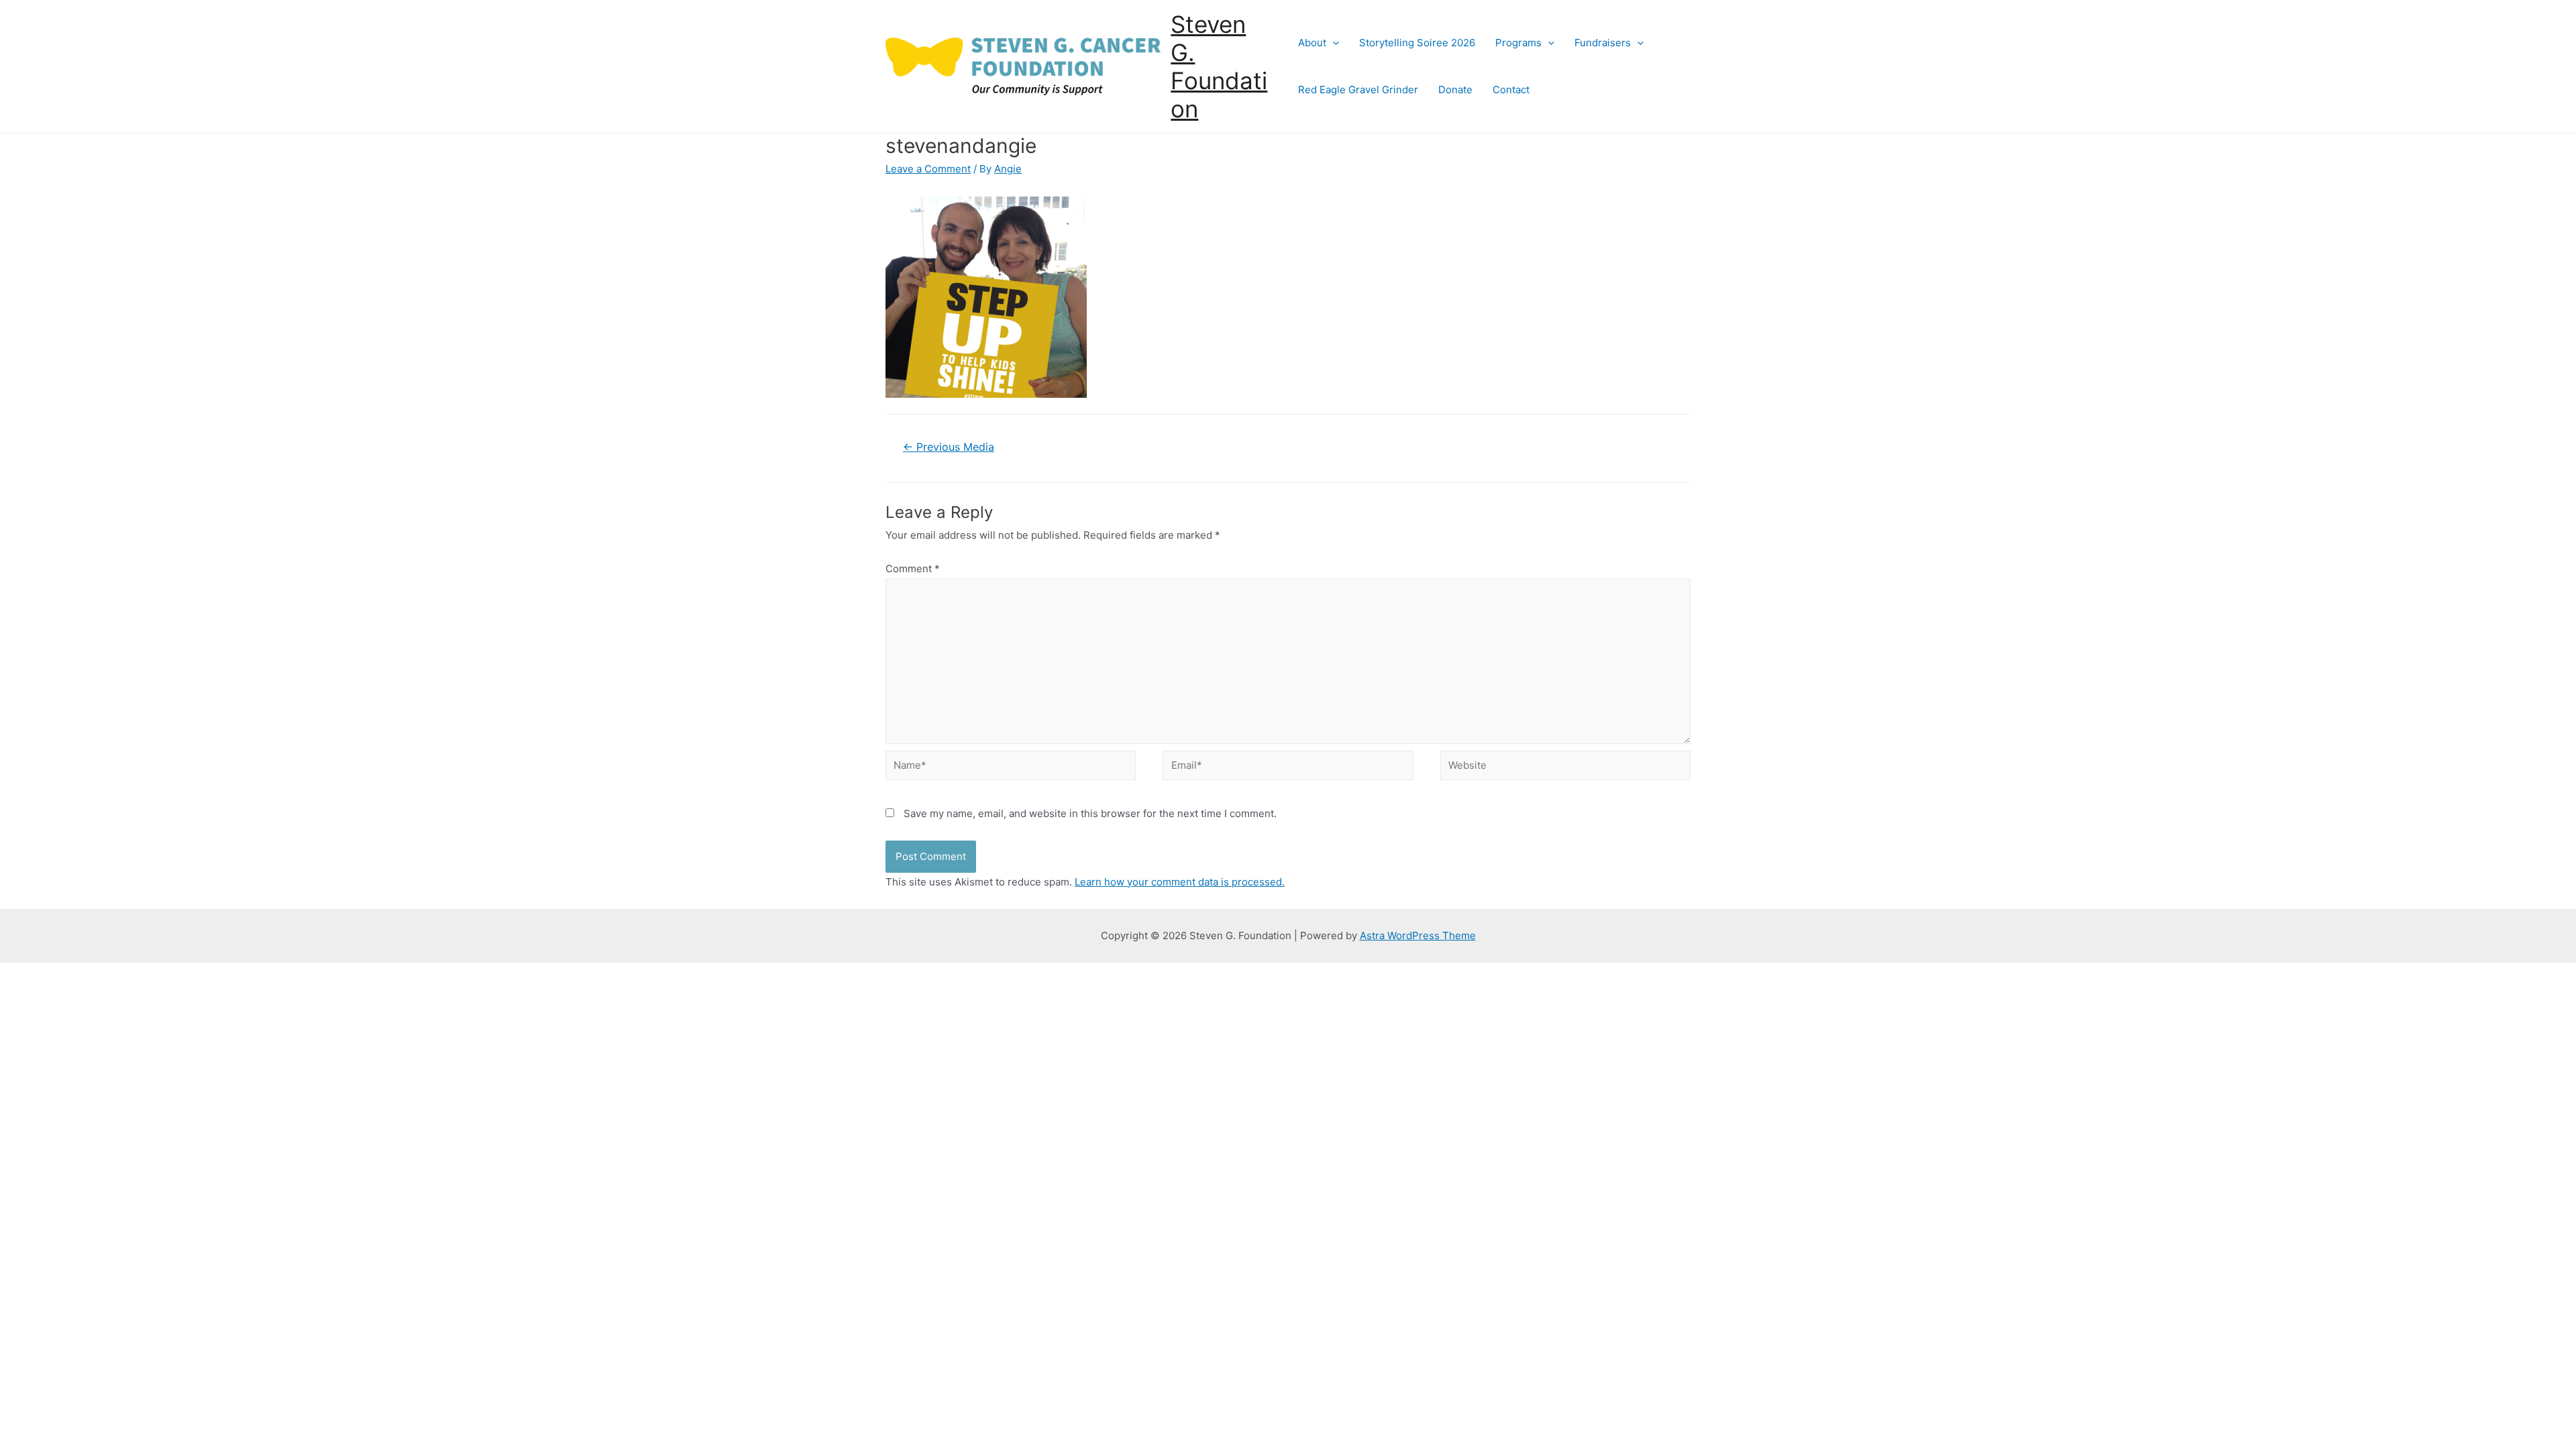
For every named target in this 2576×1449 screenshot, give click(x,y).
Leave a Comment (928, 169)
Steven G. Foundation (1219, 66)
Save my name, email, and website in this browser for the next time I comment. (1090, 813)
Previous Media (949, 447)
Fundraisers (1603, 43)
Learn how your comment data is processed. (1180, 882)
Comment (913, 569)
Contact (1511, 90)
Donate (1455, 90)
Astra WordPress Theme (1418, 935)
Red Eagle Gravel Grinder (1358, 90)
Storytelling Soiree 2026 (1417, 43)
